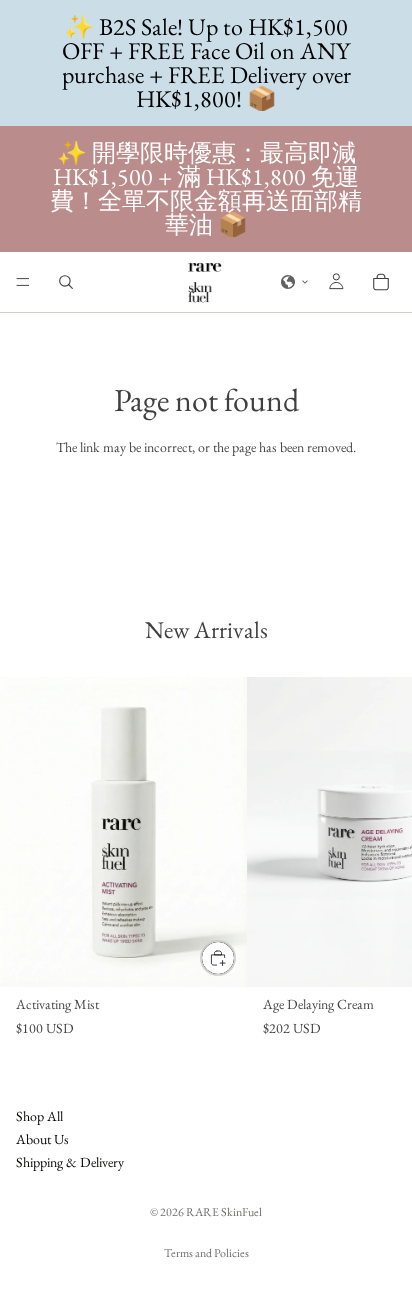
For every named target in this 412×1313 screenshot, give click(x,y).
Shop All (39, 1115)
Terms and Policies (206, 1253)
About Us (42, 1139)
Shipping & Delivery (70, 1162)
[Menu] (23, 282)
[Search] (66, 282)
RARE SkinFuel (224, 1212)
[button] (295, 282)
